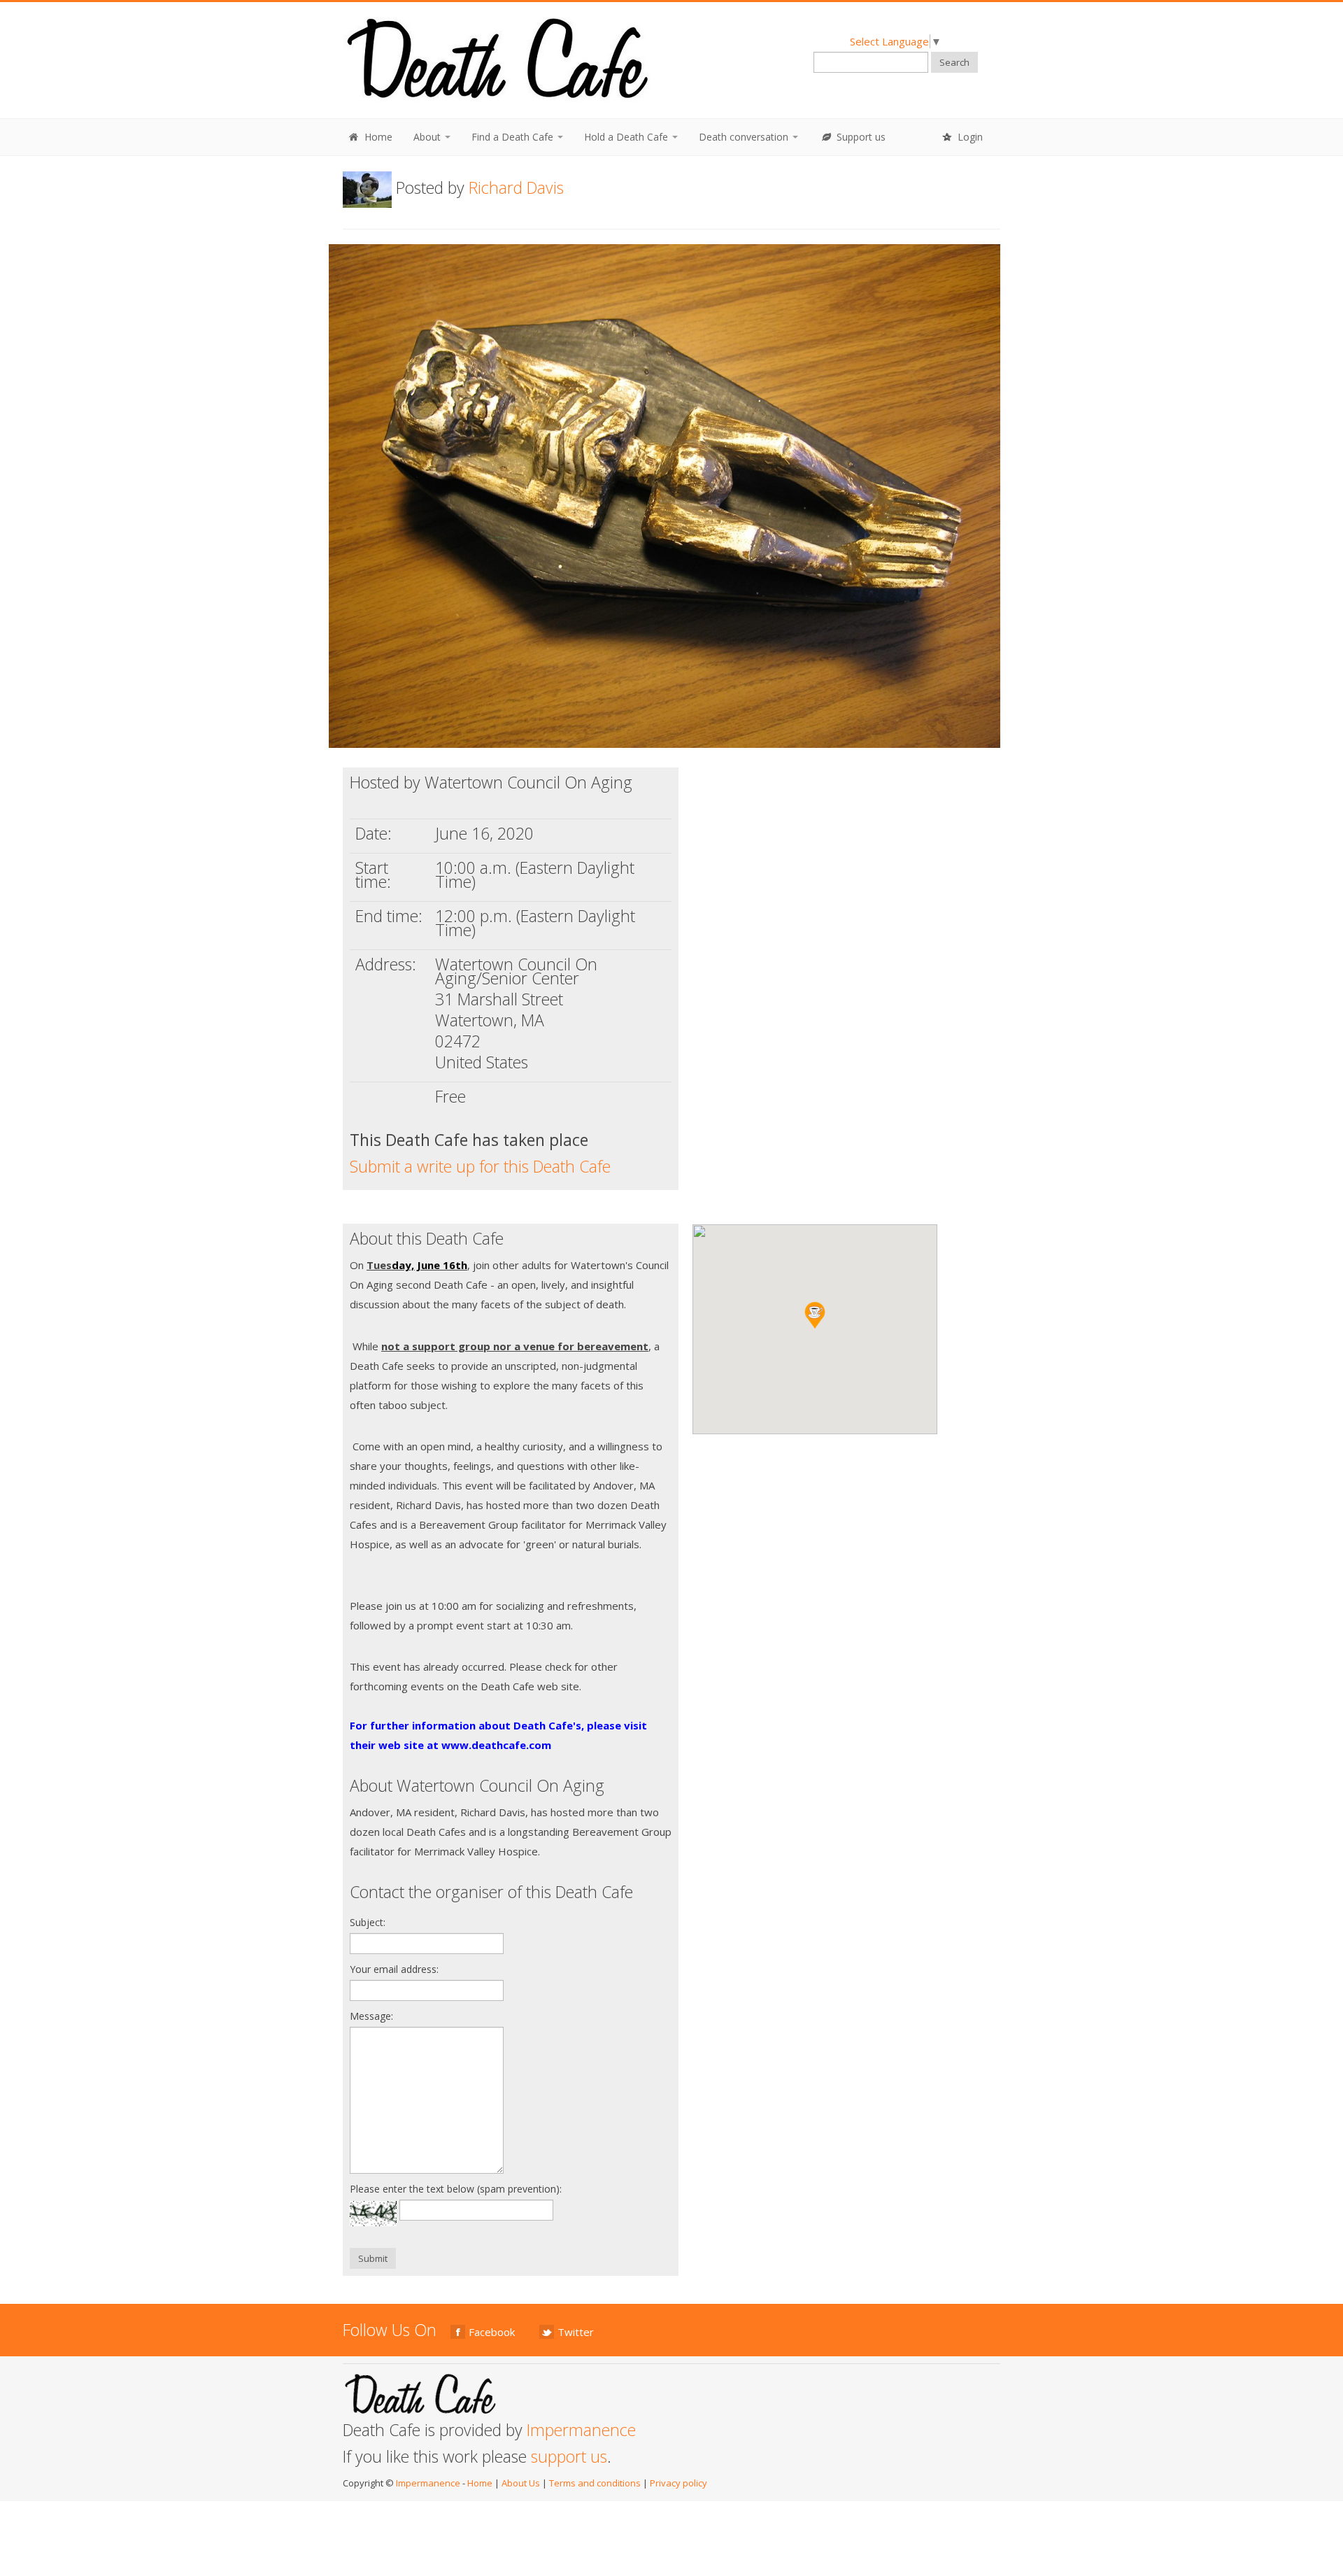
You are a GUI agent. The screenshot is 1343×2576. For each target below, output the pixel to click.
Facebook (492, 2332)
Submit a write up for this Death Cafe (480, 1166)
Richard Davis (516, 187)
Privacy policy (678, 2483)
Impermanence (581, 2430)
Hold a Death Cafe (627, 137)
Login (969, 137)
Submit (373, 2258)
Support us (860, 137)
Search (954, 62)
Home (377, 137)
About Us (521, 2483)
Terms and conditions (595, 2483)
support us (569, 2456)
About (428, 137)
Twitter (576, 2332)
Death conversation (745, 137)
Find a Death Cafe (514, 137)
